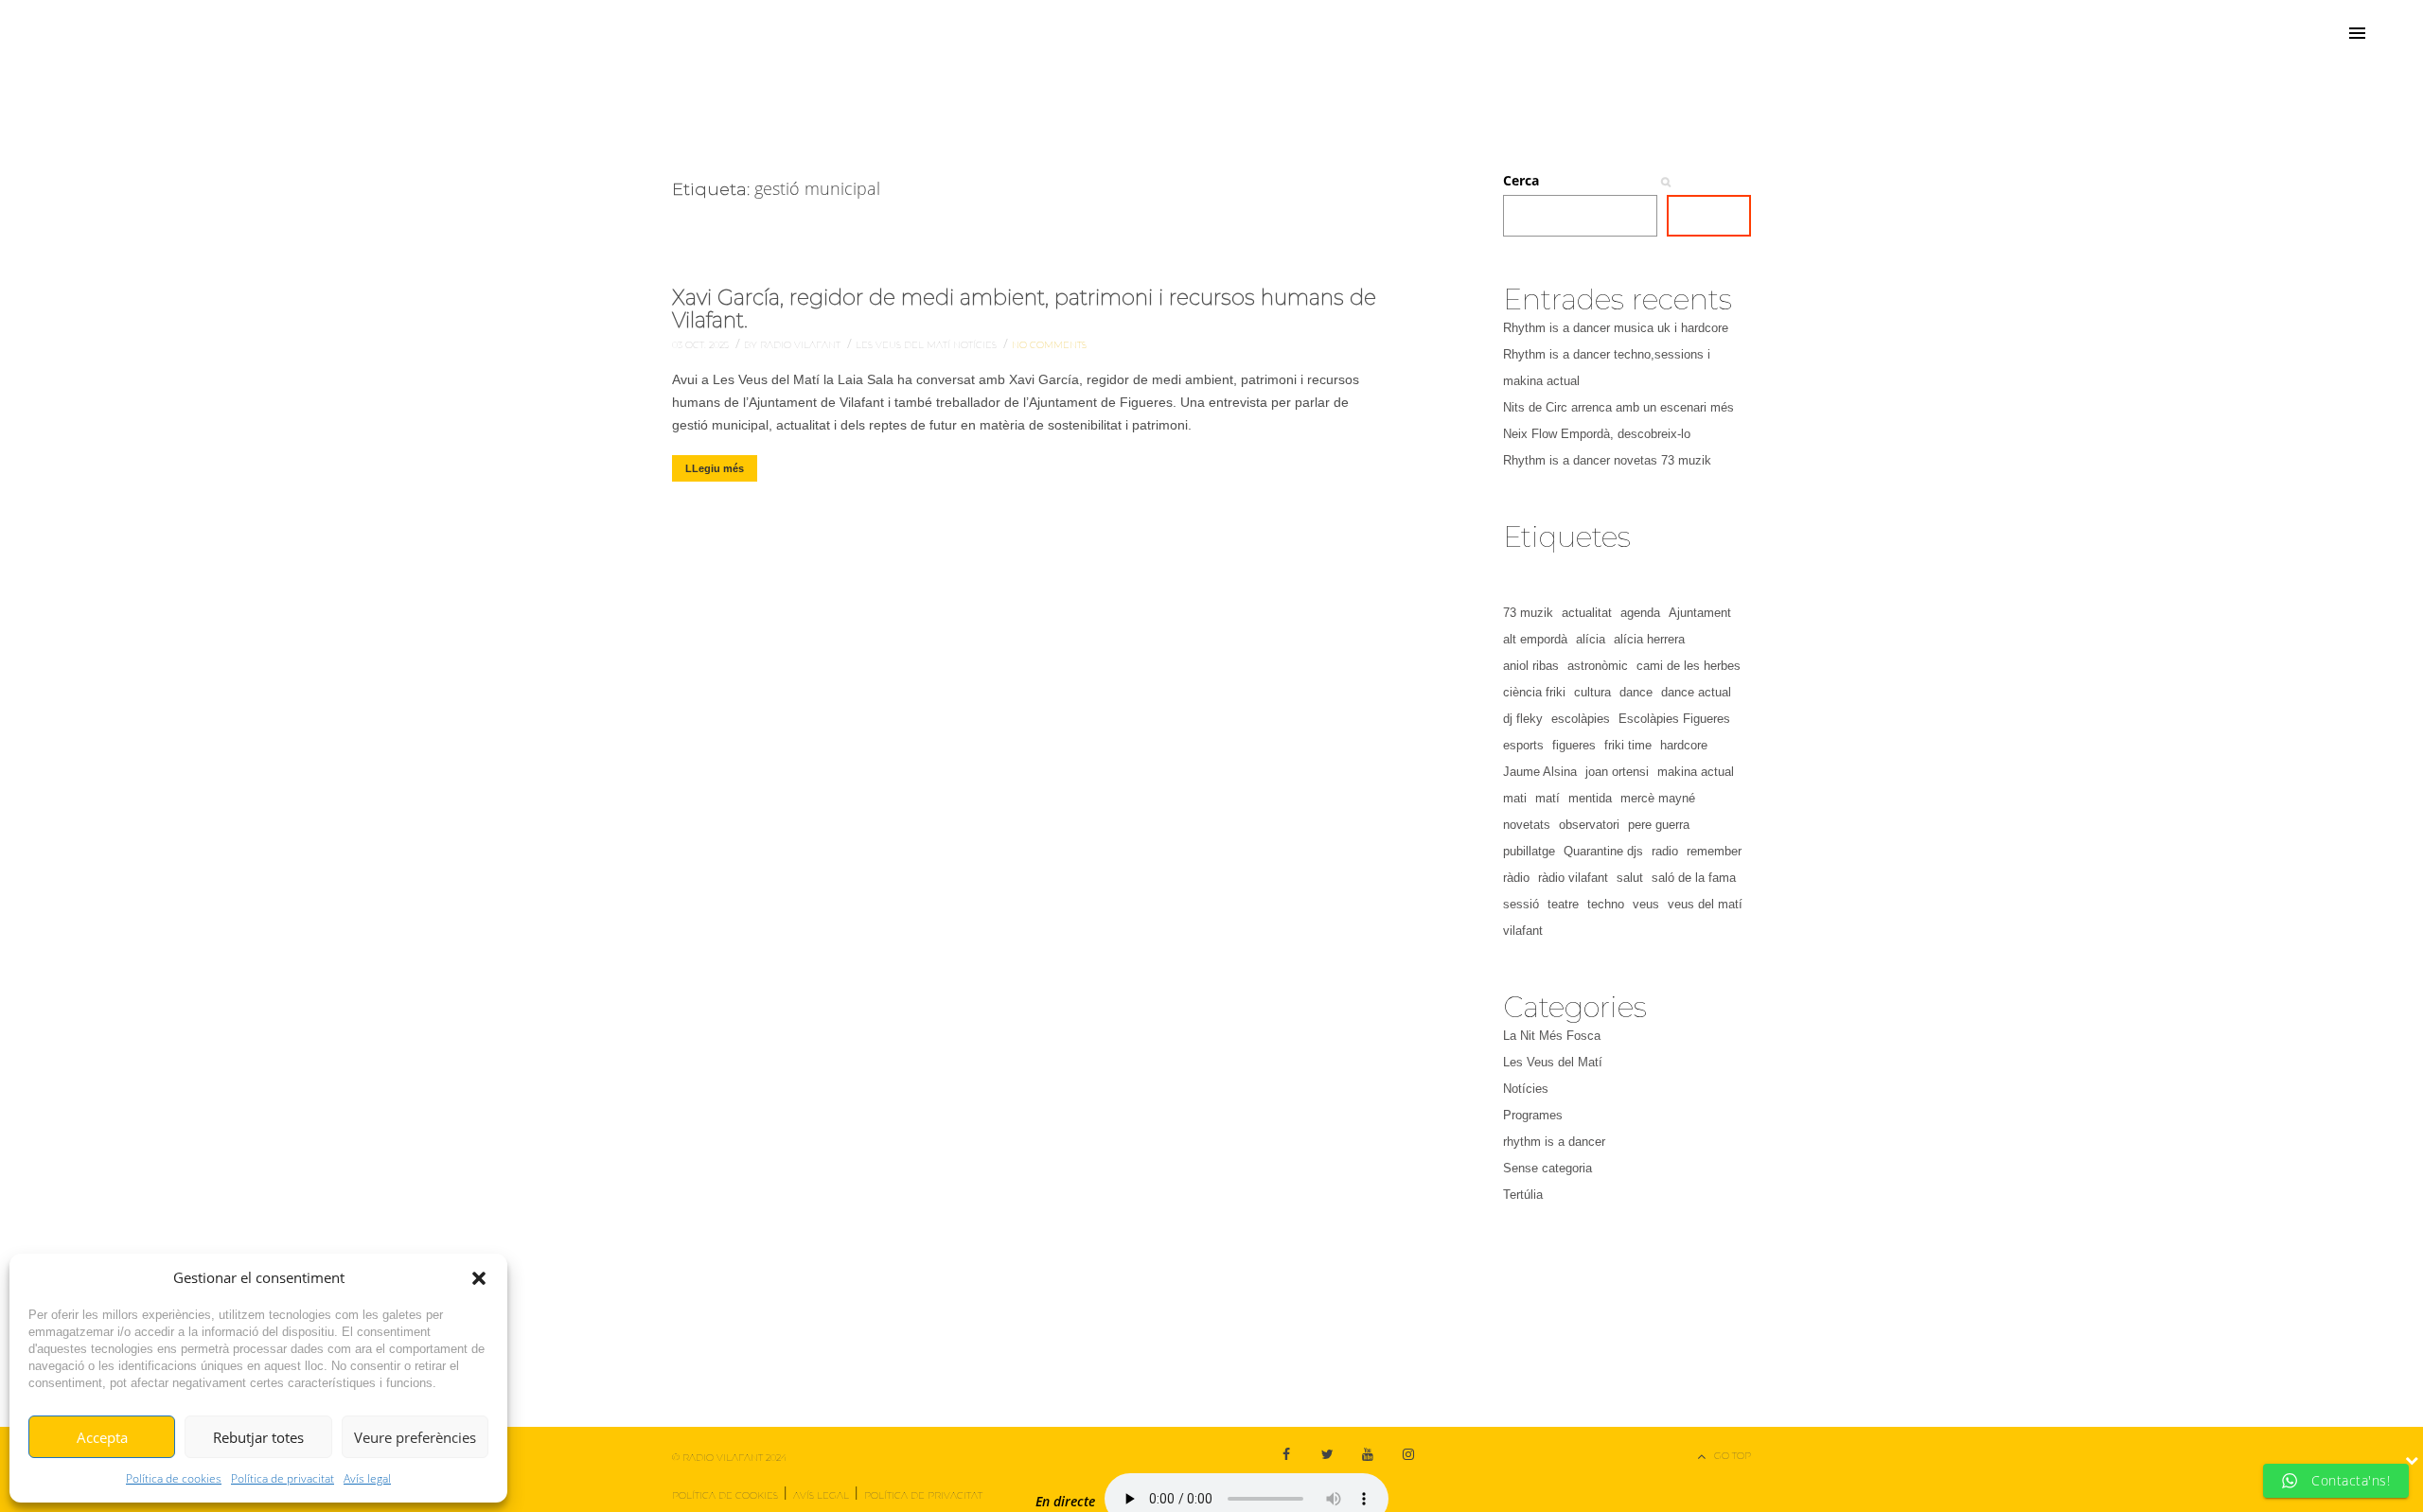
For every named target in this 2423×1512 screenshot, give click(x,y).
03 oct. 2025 (702, 345)
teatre (1563, 904)
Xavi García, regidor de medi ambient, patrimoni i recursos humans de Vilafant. (1024, 309)
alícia (1591, 639)
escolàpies (1581, 719)
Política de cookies (174, 1478)
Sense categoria (1548, 1168)
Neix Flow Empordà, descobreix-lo (1597, 434)
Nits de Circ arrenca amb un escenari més (1618, 407)
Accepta (102, 1437)
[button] (479, 1278)
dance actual (1696, 692)
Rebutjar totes (258, 1437)
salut (1630, 878)
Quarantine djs (1603, 851)
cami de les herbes (1689, 666)
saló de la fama (1694, 878)
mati (1515, 798)
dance (1636, 692)
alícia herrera (1649, 639)
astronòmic (1598, 666)
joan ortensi (1617, 772)
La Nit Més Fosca (1552, 1036)
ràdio (1516, 878)
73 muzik (1528, 613)
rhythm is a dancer (1554, 1142)
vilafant (1523, 931)
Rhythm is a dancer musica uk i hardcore (1616, 328)
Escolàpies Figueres (1674, 719)
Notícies (976, 345)
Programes (1533, 1115)
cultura (1592, 692)
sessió (1521, 904)
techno (1606, 904)
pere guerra (1659, 825)
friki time (1628, 745)
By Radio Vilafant (794, 345)
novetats (1527, 825)
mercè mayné (1658, 798)
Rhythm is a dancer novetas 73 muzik (1607, 460)
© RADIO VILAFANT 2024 (729, 1458)
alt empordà (1535, 639)
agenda (1640, 613)
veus (1646, 904)
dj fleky (1523, 719)
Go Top (1733, 1456)
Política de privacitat (283, 1478)
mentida (1590, 798)
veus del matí (1705, 904)
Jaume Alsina (1540, 772)
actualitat (1587, 613)
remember (1714, 851)
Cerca (1521, 180)
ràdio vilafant (1573, 878)
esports (1523, 745)
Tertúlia (1523, 1195)
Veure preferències (415, 1437)
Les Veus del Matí (904, 345)
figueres (1574, 745)
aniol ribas (1531, 666)
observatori (1589, 825)
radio (1665, 851)
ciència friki (1534, 692)
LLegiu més (715, 468)
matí (1548, 798)
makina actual (1696, 772)
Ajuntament (1700, 613)
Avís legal (367, 1478)
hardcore (1684, 745)
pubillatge (1529, 851)
